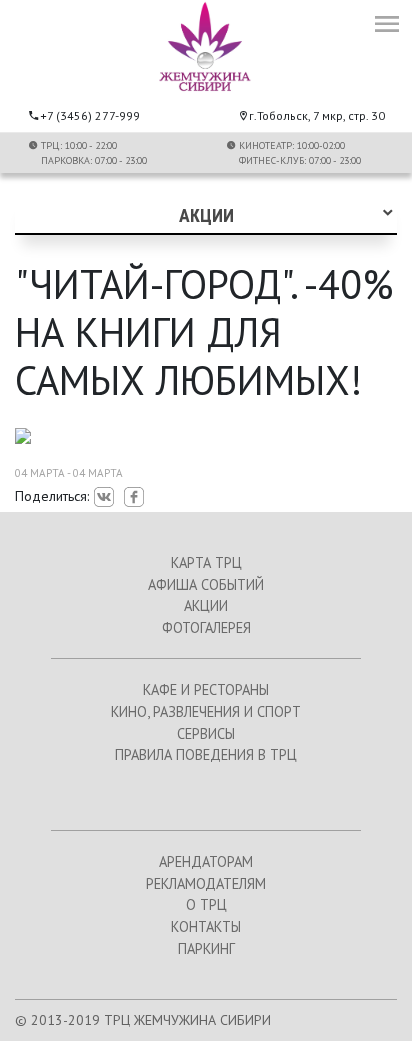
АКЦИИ (206, 605)
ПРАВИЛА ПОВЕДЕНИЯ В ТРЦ (206, 754)
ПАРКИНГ (206, 948)
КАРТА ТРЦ (206, 562)
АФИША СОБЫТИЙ (206, 584)
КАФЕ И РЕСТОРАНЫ (206, 689)
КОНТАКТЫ (206, 926)
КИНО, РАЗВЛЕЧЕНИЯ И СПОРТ (206, 711)
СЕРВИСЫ (206, 733)
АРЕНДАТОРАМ (206, 861)
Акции (206, 216)
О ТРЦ (206, 904)
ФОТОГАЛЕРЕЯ (206, 627)
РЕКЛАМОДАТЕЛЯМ (206, 883)
